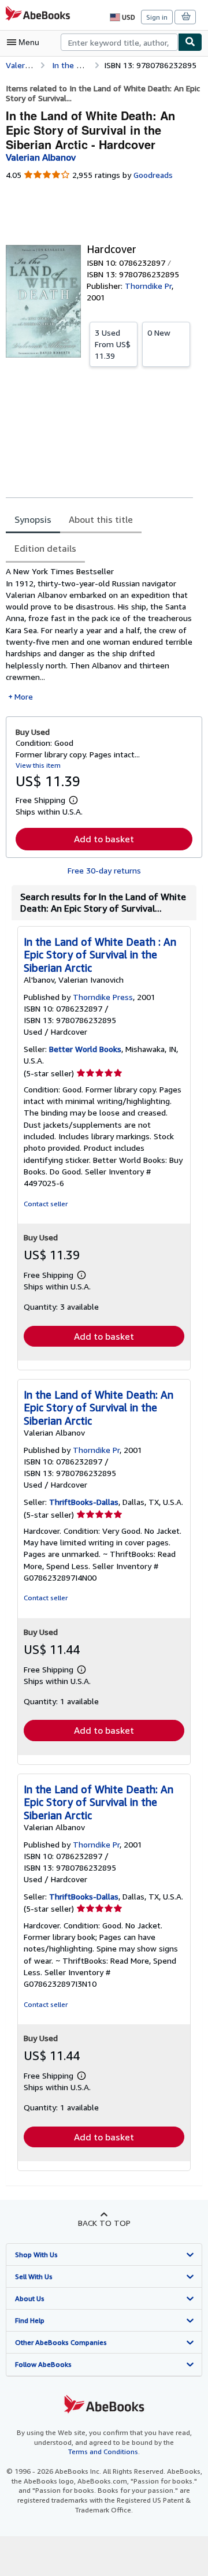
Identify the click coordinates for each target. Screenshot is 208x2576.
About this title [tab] (101, 519)
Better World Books (85, 1049)
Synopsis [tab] (33, 519)
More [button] (24, 696)
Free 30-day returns (104, 870)
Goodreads (153, 175)
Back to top (104, 2223)
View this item (38, 765)
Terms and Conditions (103, 2452)
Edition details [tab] (45, 548)
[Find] (190, 42)
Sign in (157, 17)
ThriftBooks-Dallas (84, 1502)
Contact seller (46, 1204)
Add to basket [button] (104, 839)
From (113, 344)
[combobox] (119, 42)
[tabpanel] (99, 634)
